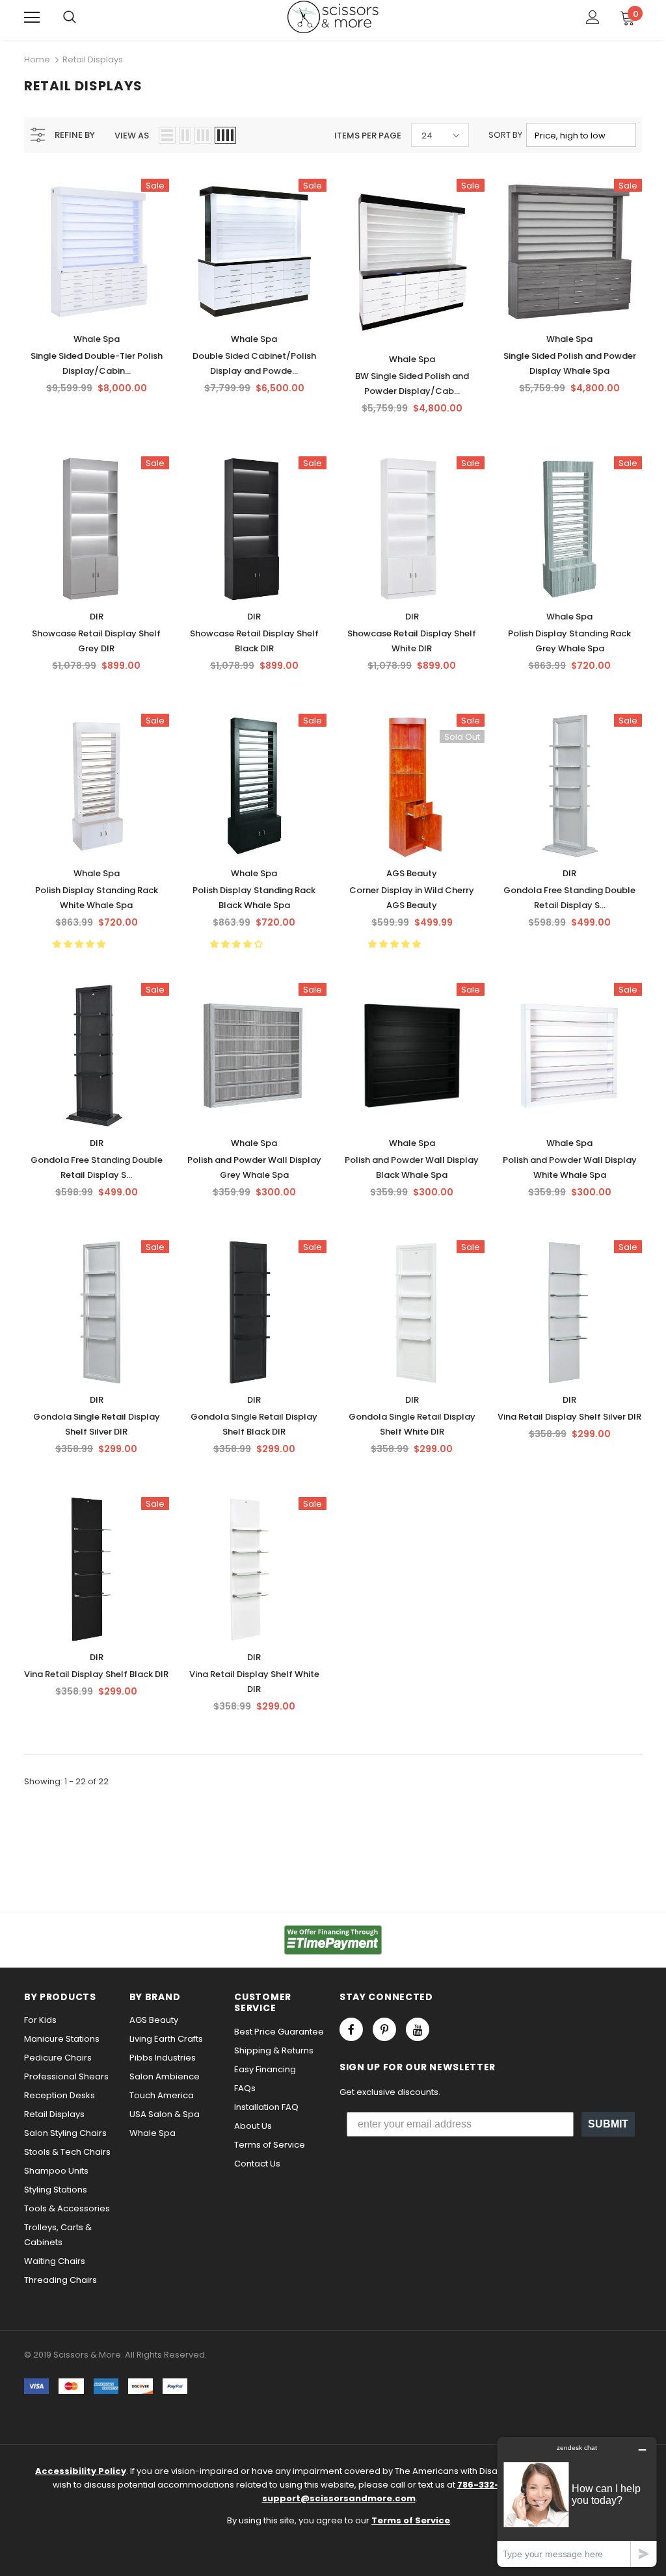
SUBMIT (608, 2124)
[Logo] (333, 17)
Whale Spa (97, 339)
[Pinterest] (384, 2029)
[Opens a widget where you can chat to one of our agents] (577, 2502)
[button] (80, 944)
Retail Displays (93, 59)
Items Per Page (368, 136)
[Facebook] (351, 2029)
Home (37, 59)
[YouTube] (418, 2029)
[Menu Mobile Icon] (32, 18)
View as (132, 136)
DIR (97, 617)
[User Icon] (593, 17)
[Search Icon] (70, 18)
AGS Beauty (412, 873)
